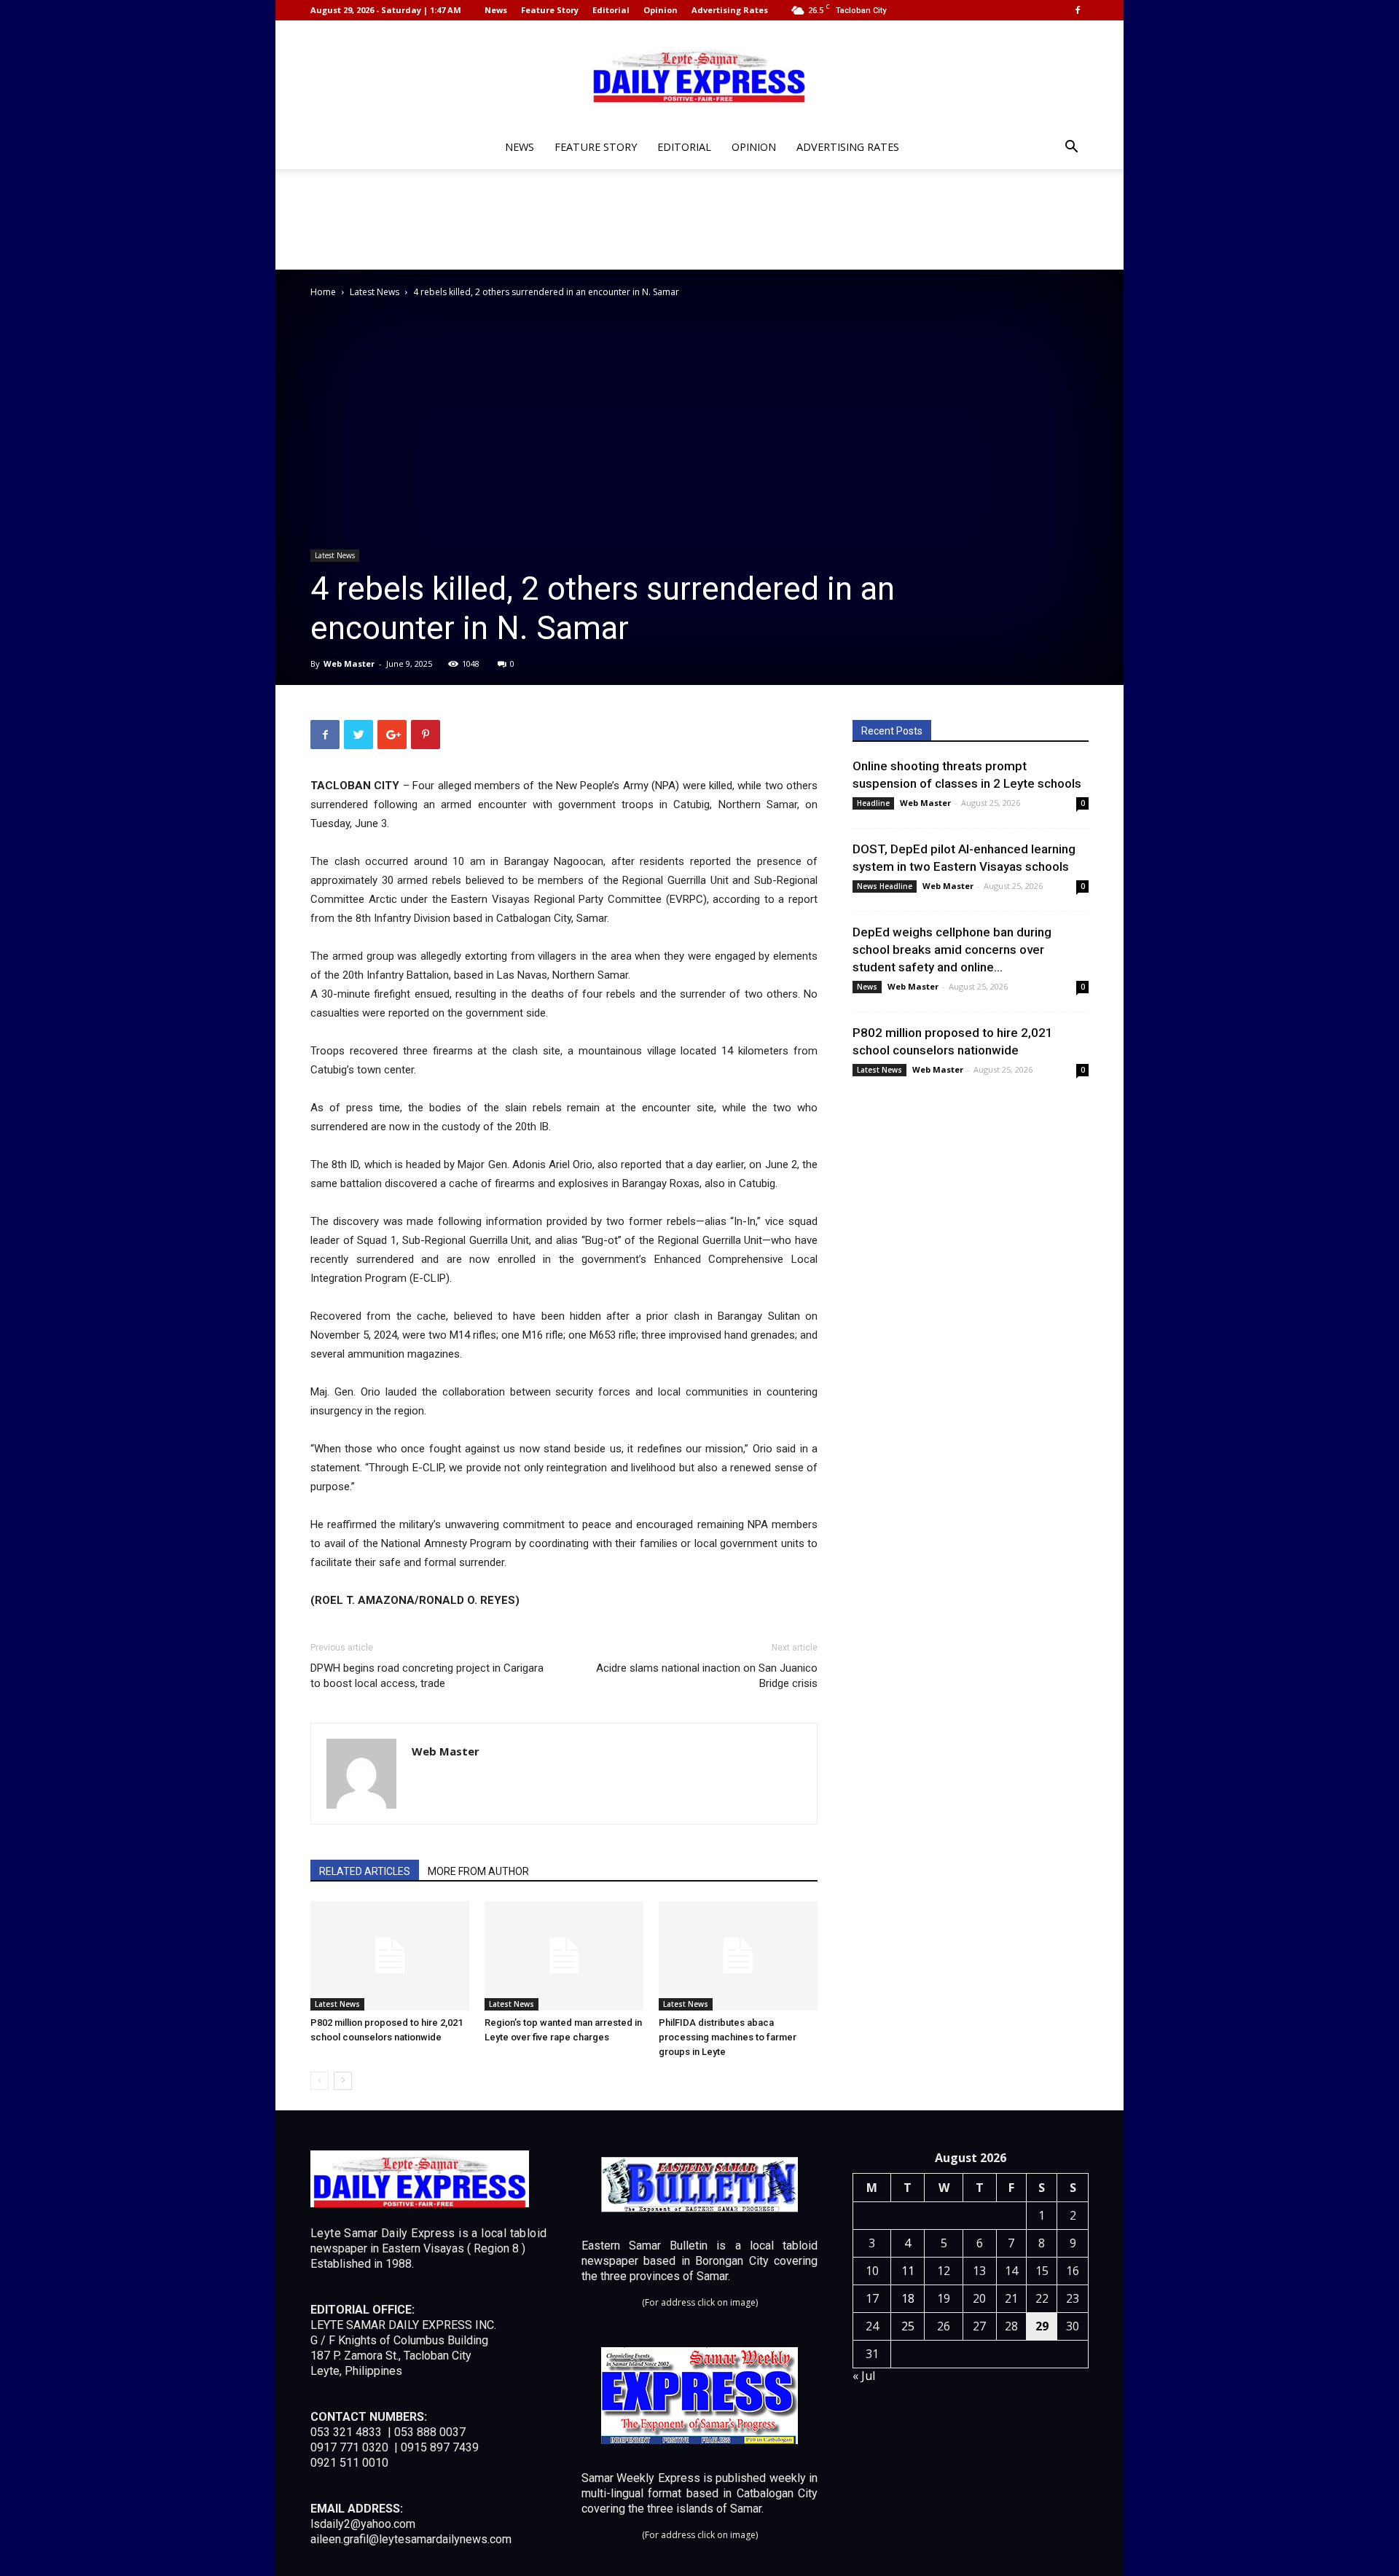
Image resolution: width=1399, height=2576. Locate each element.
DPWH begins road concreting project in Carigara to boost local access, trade (427, 1676)
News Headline (885, 886)
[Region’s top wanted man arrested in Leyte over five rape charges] (564, 1956)
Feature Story (550, 10)
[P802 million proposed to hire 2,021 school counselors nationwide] (390, 1956)
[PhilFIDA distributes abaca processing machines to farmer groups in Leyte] (738, 1956)
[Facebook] (1078, 10)
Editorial (611, 10)
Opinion (661, 10)
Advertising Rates (730, 10)
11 (908, 2271)
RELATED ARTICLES (365, 1871)
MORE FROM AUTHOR (478, 1871)
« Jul (864, 2376)
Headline (873, 803)
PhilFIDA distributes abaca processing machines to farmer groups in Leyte (728, 2037)
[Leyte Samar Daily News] (699, 75)
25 (908, 2326)
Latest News (375, 292)
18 (908, 2298)
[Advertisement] (699, 219)
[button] (1071, 148)
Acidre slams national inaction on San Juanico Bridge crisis (707, 1676)
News (496, 10)
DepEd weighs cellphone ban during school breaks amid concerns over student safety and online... (952, 950)
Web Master (349, 663)
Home (323, 292)
